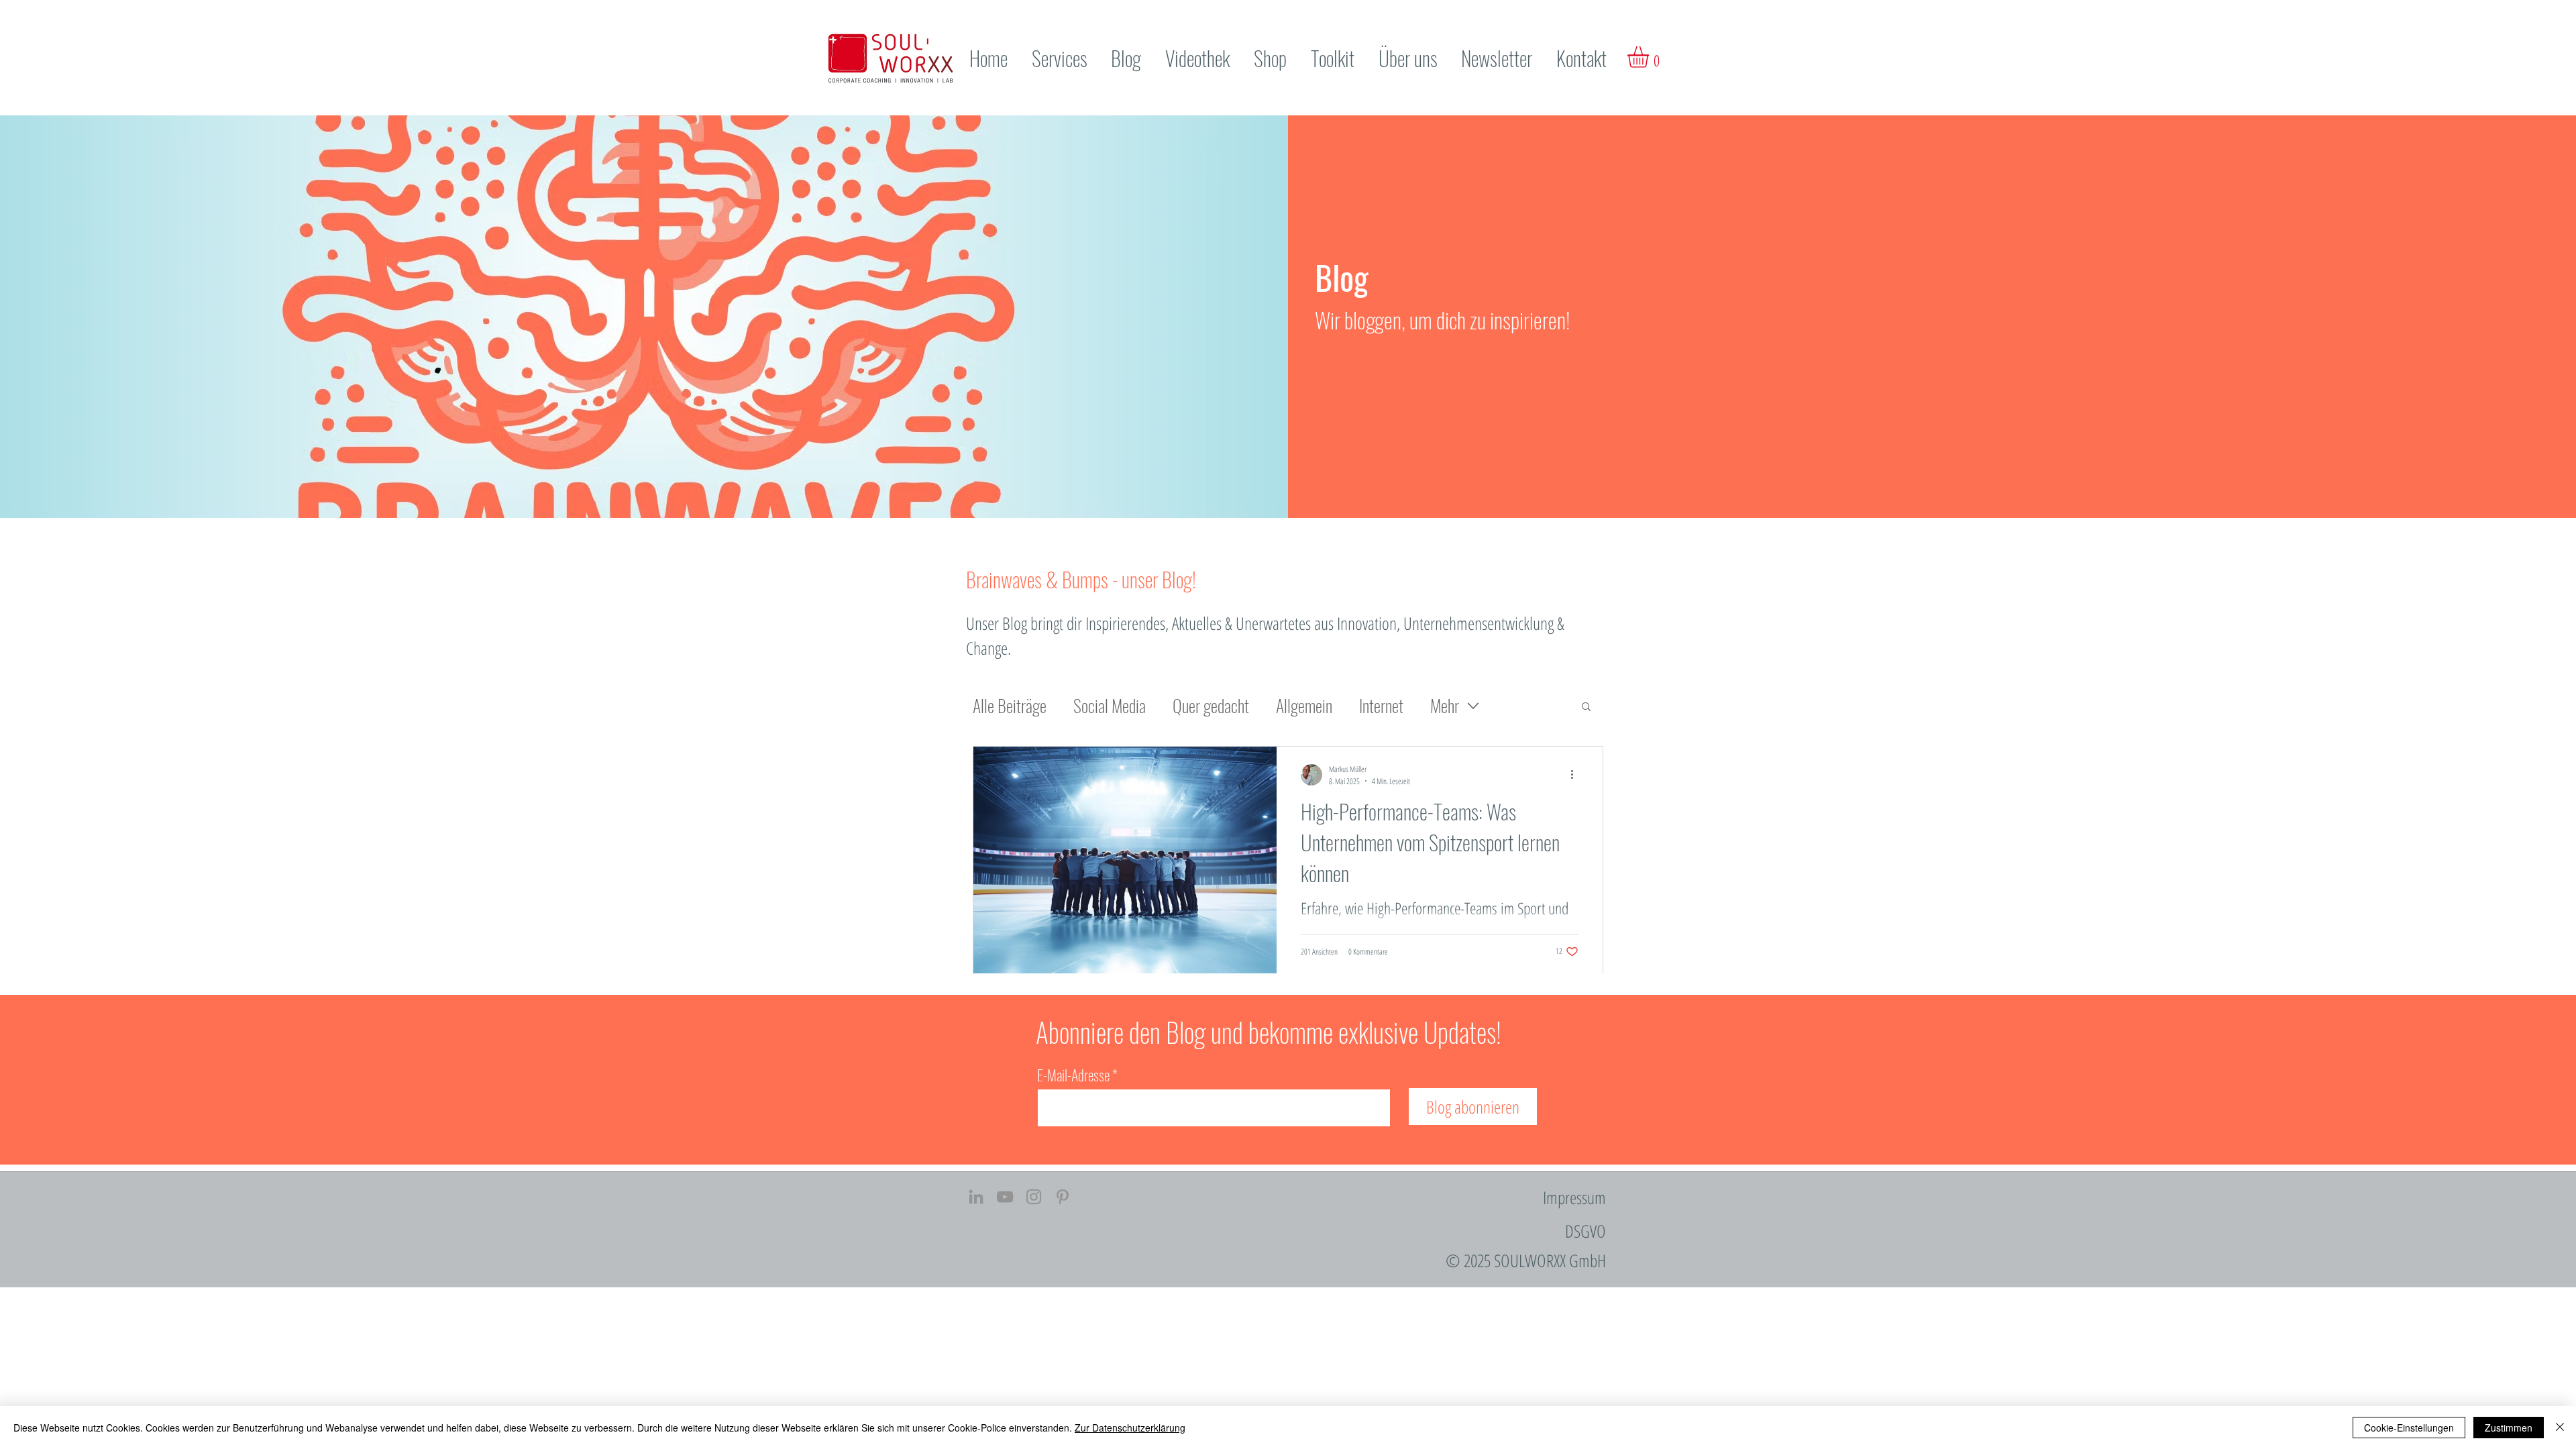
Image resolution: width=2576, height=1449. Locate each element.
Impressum (1574, 1197)
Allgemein (1304, 706)
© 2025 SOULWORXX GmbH (1526, 1260)
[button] (1651, 57)
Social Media (1110, 706)
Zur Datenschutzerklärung (1130, 1428)
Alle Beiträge (1010, 706)
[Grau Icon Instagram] (1034, 1197)
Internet (1381, 706)
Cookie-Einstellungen (2409, 1428)
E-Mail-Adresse (1073, 1075)
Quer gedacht (1211, 706)
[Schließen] (2560, 1428)
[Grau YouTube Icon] (1005, 1197)
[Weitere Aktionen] (1576, 775)
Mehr (1445, 706)
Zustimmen (2509, 1428)
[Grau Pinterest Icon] (1063, 1197)
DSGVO (1586, 1231)
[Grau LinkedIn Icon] (976, 1197)
